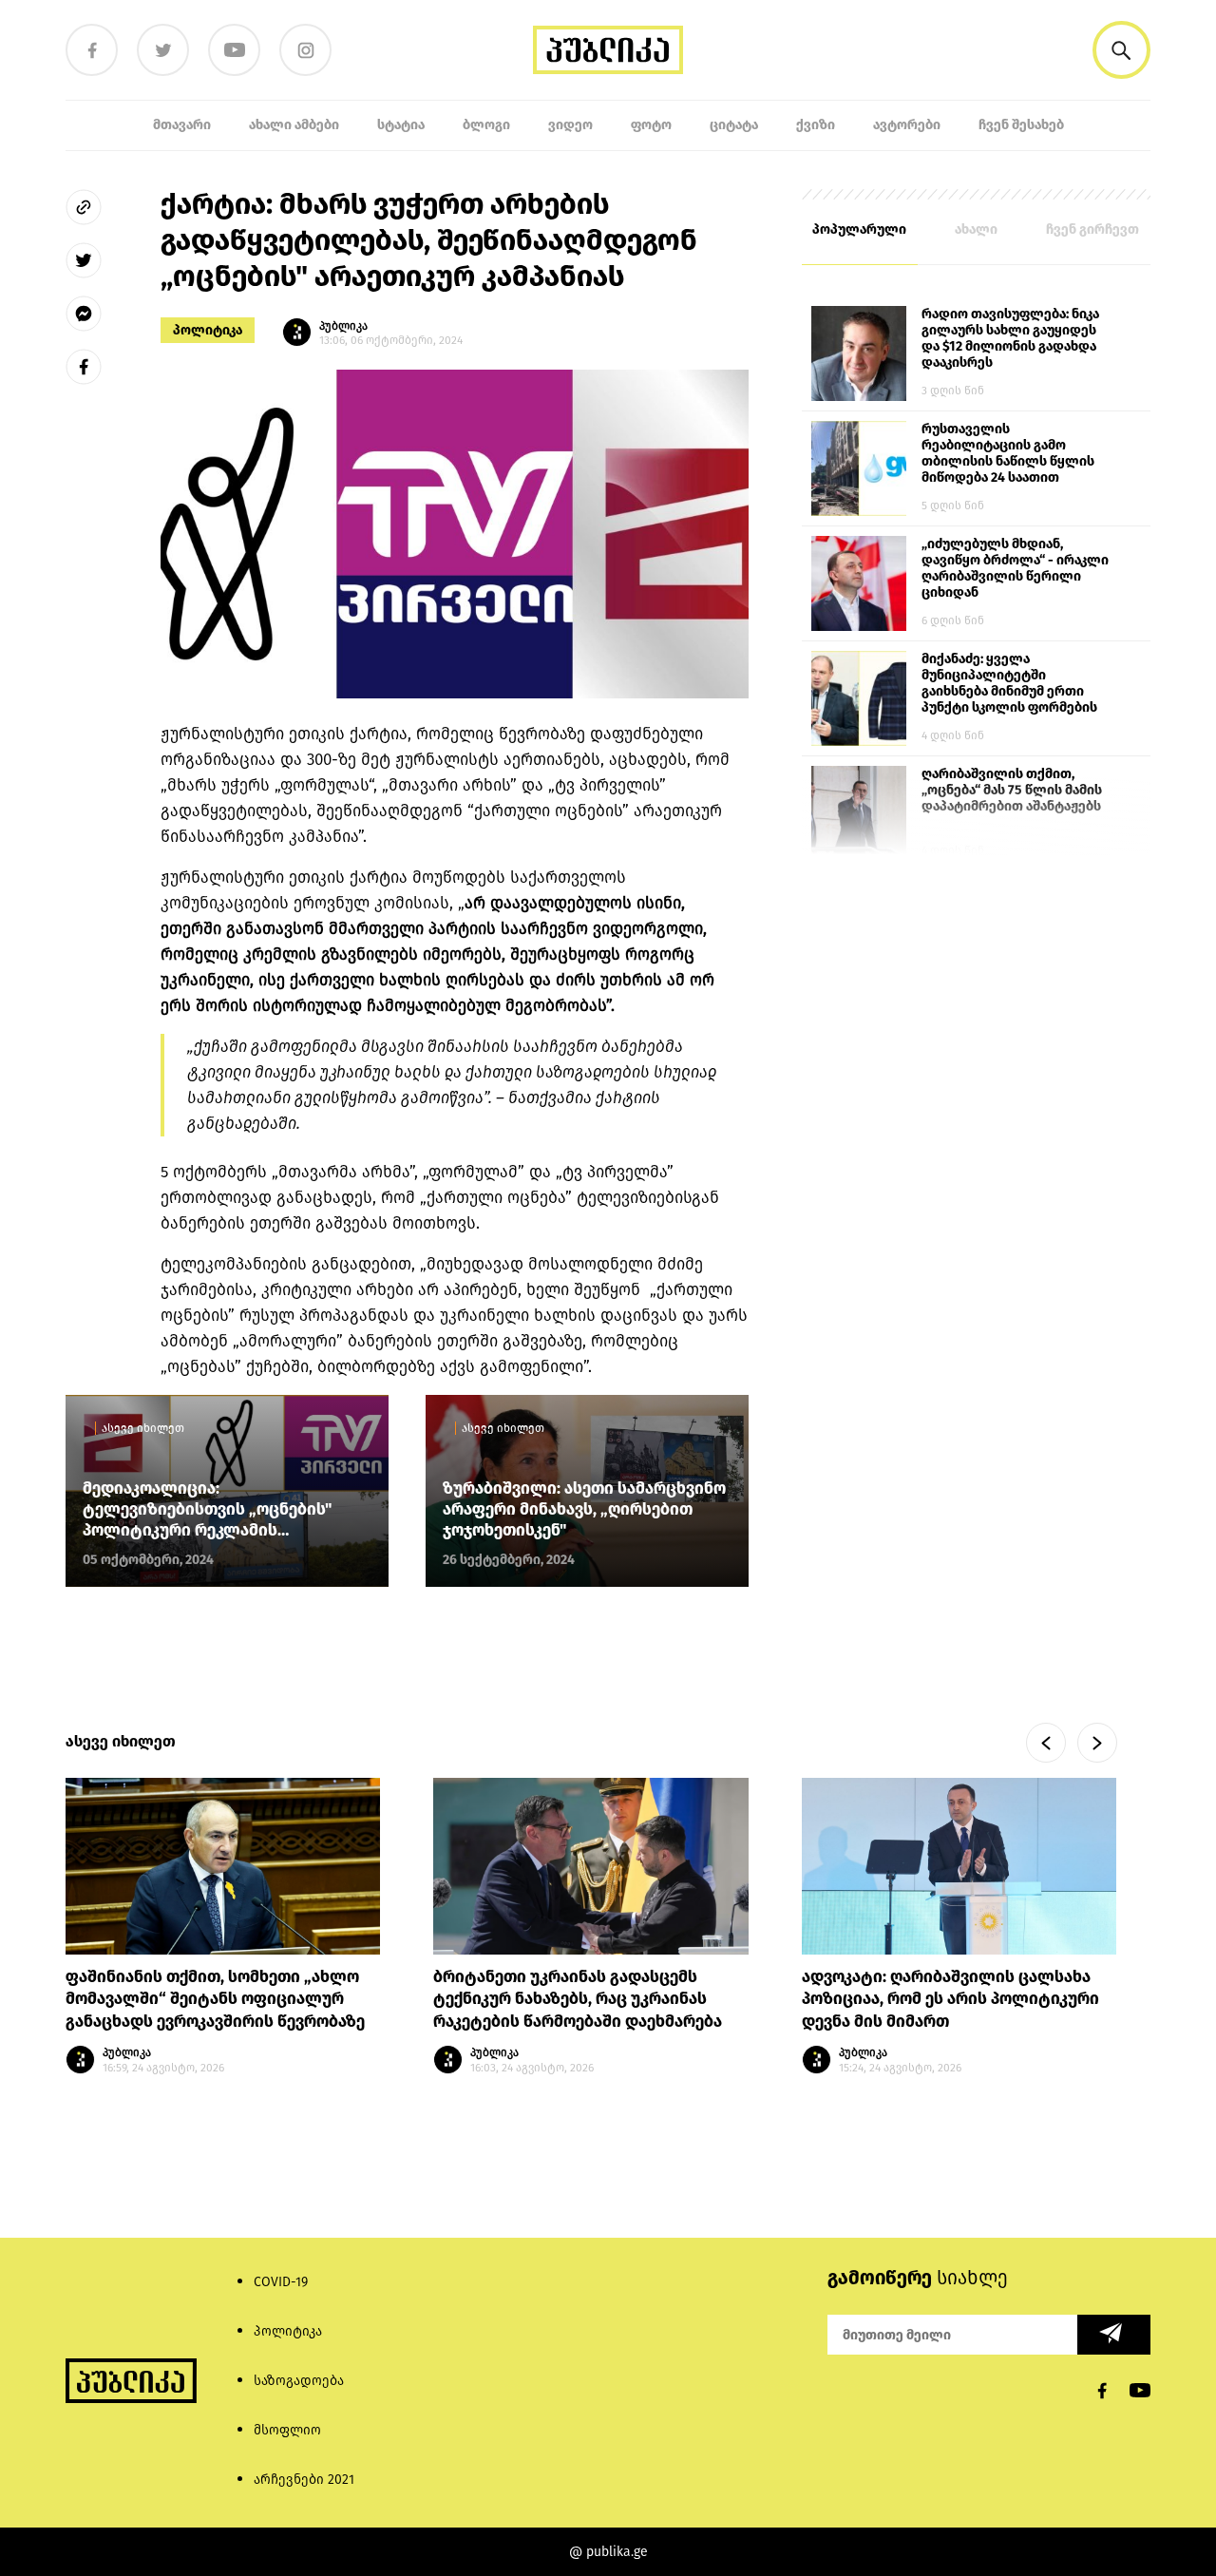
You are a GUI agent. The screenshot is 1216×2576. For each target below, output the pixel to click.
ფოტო (651, 125)
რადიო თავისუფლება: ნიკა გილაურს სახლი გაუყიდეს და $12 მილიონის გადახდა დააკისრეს (1010, 338)
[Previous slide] (1046, 1743)
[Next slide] (1097, 1743)
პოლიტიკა (208, 330)
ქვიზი (816, 125)
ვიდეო (570, 125)
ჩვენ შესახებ (1021, 125)
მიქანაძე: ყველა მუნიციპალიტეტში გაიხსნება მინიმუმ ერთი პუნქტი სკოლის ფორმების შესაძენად (1009, 684)
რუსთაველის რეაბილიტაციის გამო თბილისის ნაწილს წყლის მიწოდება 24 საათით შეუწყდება (1008, 454)
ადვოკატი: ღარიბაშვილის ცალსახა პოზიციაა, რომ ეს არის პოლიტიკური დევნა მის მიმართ (950, 2000)
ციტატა (734, 125)
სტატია (401, 125)
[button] (1121, 50)
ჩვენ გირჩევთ (1092, 229)
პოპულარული (859, 229)
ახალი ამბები (294, 125)
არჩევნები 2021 (304, 2480)
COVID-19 (281, 2282)
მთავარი (182, 125)
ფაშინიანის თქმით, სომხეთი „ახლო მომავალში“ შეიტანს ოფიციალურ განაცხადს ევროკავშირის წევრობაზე (217, 2000)
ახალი (976, 229)
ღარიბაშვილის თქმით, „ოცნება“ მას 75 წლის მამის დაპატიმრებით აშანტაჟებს (1012, 790)
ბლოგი (486, 125)
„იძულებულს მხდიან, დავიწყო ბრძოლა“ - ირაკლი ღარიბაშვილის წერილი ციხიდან (1015, 568)
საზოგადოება (299, 2381)
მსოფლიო (287, 2430)
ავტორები (907, 125)
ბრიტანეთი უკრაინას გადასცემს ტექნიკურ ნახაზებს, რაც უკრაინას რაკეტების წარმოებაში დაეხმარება (578, 2000)
